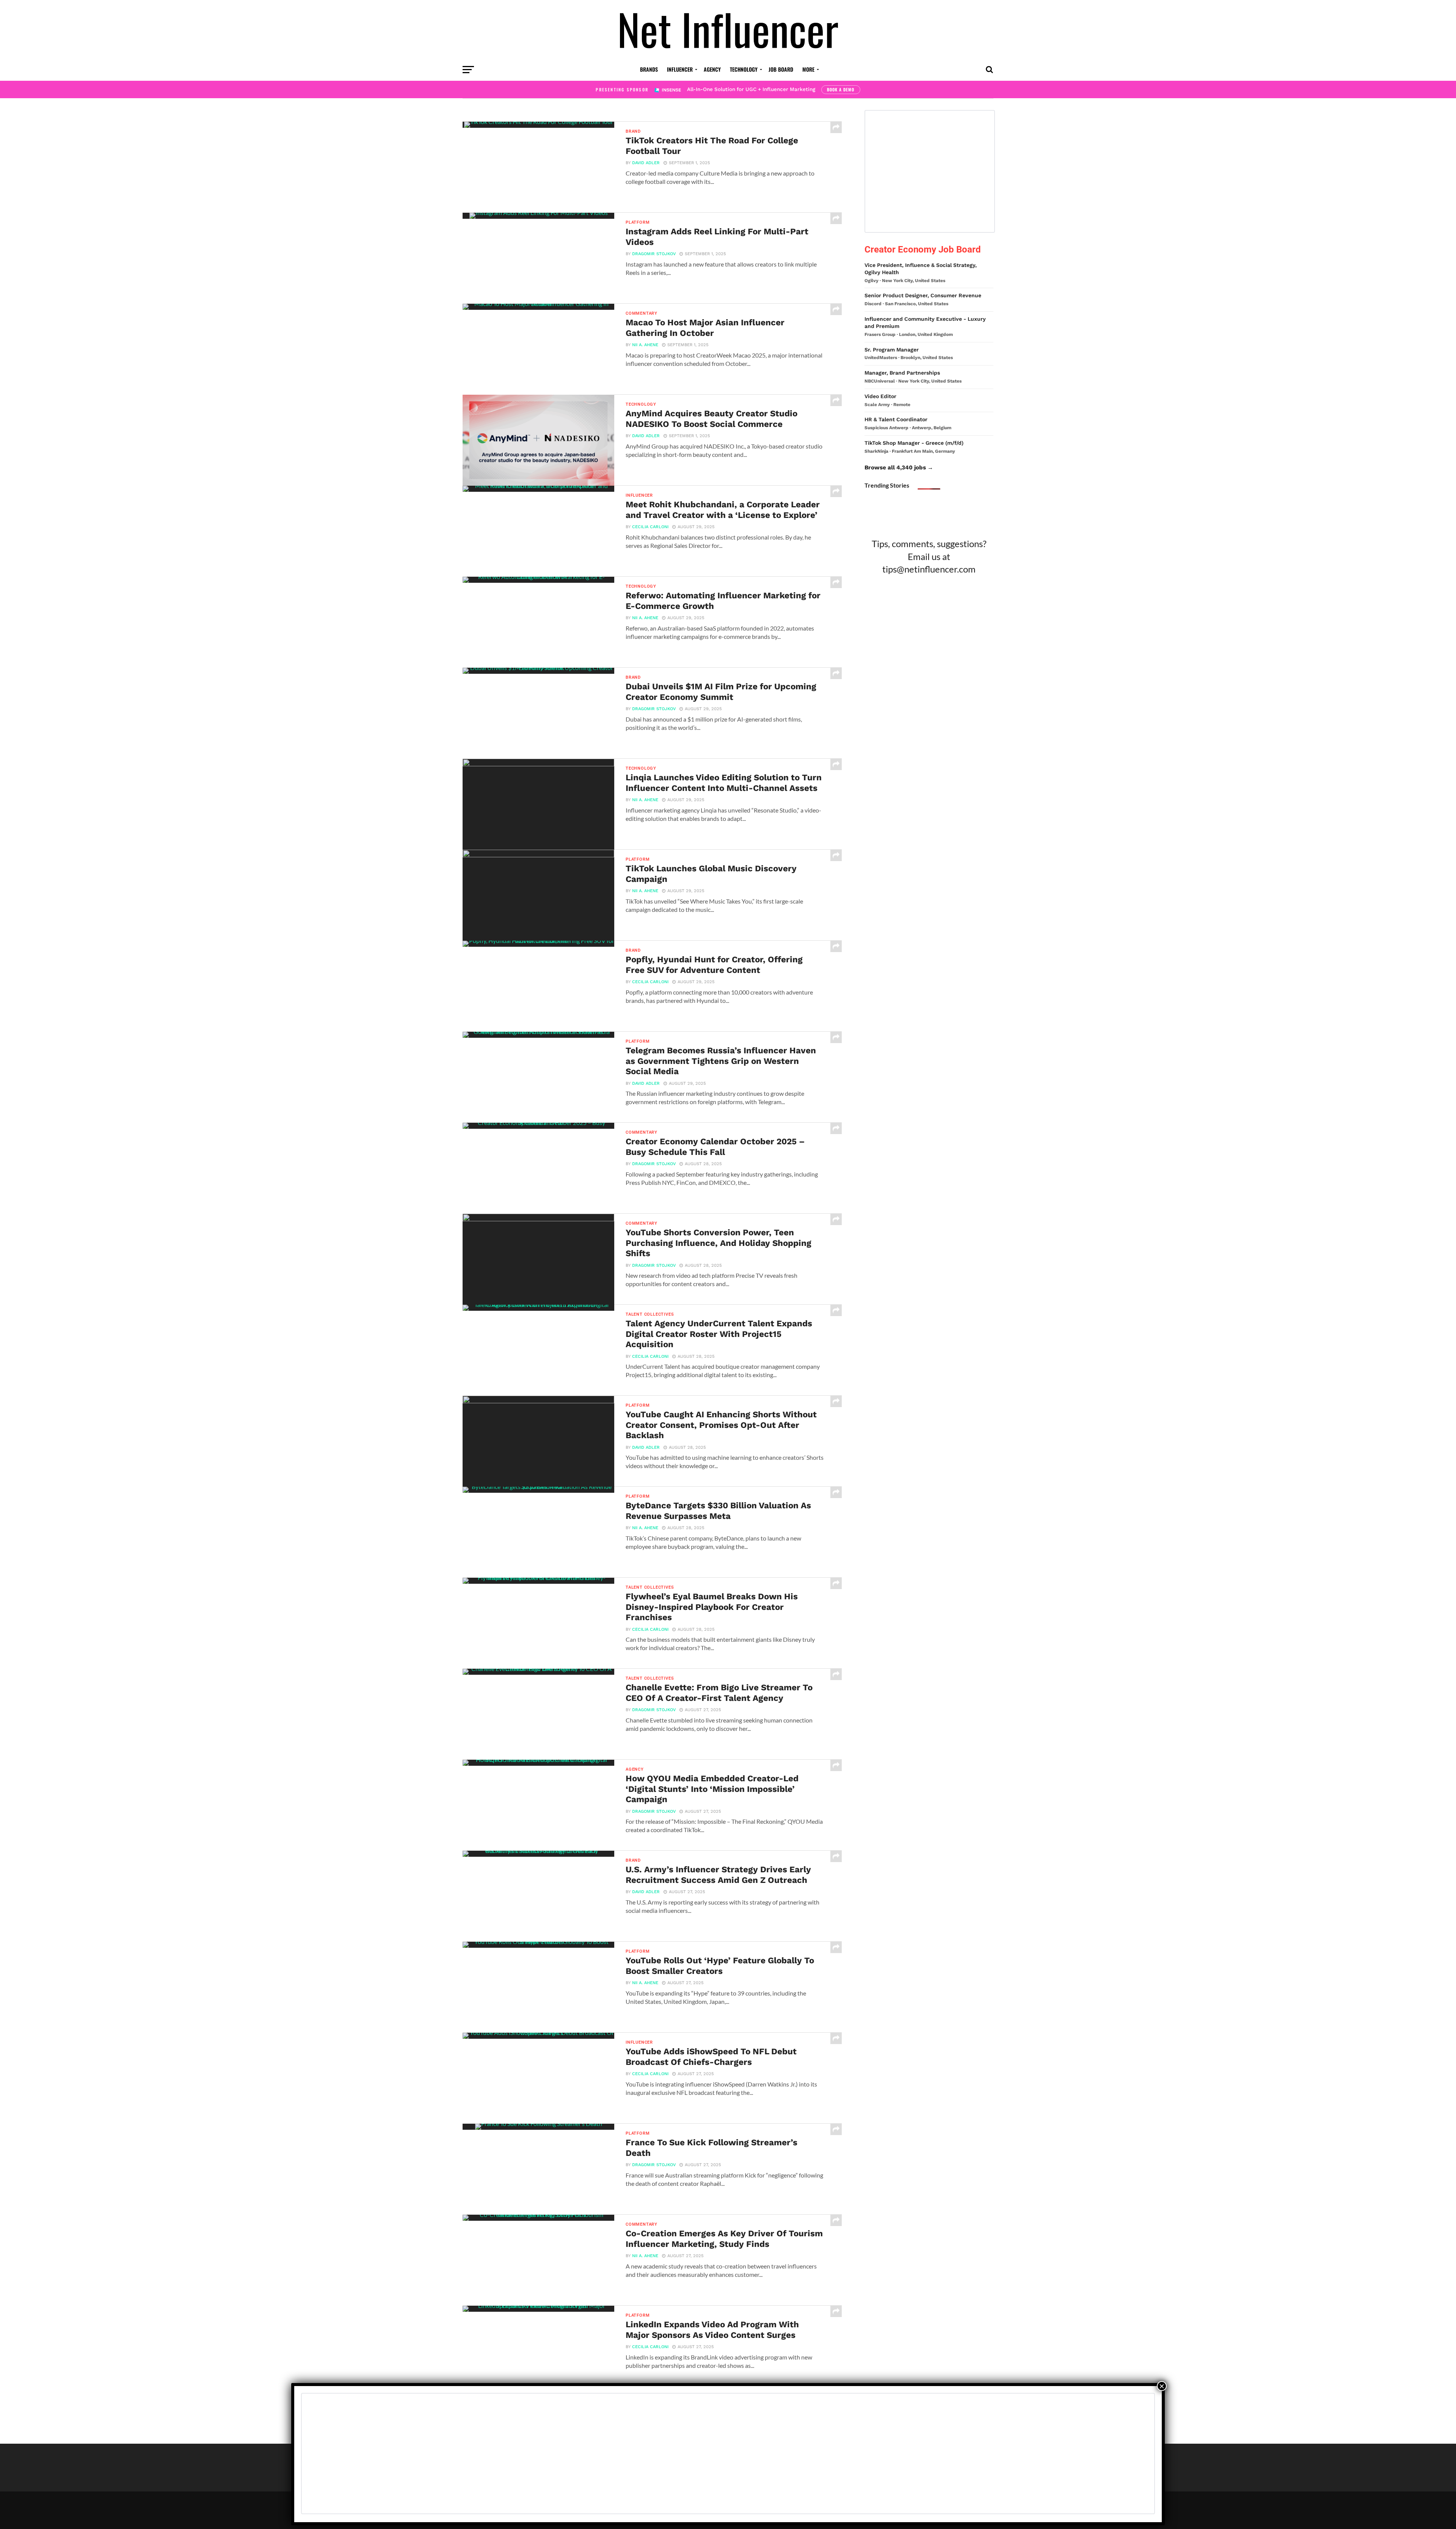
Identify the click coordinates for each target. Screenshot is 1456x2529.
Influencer (680, 69)
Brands (649, 69)
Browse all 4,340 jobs (895, 468)
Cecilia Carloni (650, 527)
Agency (712, 69)
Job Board (781, 69)
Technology (744, 69)
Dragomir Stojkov (654, 254)
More (808, 69)
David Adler (646, 163)
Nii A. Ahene (645, 345)
